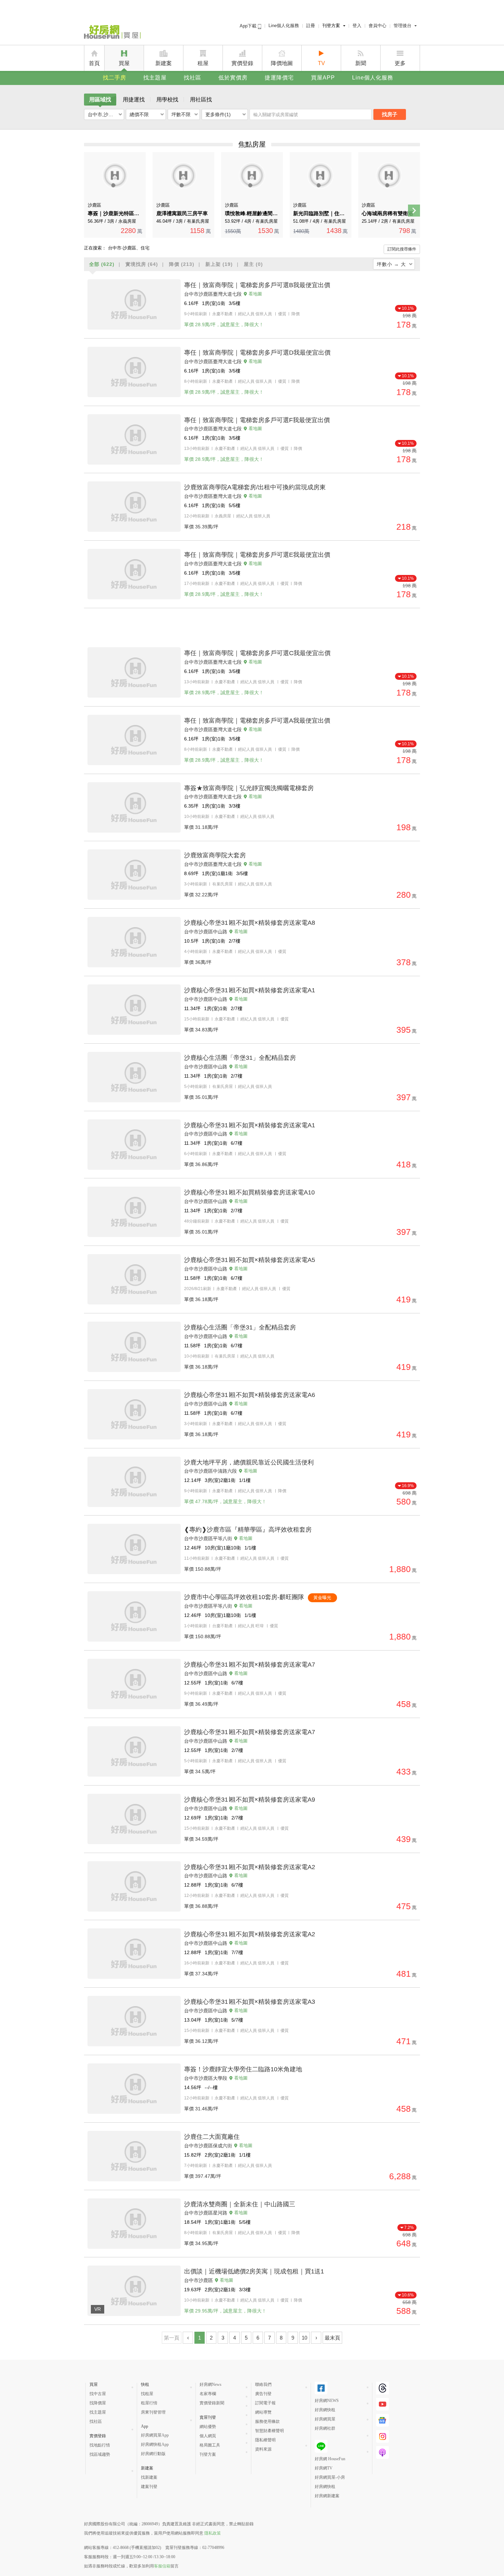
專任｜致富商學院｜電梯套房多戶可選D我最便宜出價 (257, 353)
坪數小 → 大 (391, 264)
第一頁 (172, 2338)
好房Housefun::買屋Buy (112, 33)
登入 (357, 26)
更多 (400, 63)
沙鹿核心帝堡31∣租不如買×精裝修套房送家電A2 (250, 1867)
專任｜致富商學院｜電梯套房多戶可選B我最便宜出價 (257, 285)
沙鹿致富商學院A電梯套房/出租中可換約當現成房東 (255, 487)
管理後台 (403, 26)
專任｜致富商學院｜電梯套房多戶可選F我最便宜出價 (257, 420)
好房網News (211, 2384)
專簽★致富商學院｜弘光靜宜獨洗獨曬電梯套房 (249, 788)
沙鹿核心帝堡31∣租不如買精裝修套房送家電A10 (249, 1192)
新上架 (219, 264)
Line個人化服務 (284, 26)
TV (321, 63)
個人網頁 (208, 2436)
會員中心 (377, 26)
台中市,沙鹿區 (103, 114)
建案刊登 (149, 2487)
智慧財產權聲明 (269, 2431)
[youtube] (382, 2404)
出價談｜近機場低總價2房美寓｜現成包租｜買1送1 (254, 2271)
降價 (182, 264)
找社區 (193, 78)
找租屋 (147, 2394)
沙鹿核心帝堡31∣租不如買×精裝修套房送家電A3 (250, 2002)
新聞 (361, 63)
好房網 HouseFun (330, 2459)
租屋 (203, 63)
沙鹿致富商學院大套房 (215, 855)
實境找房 (142, 264)
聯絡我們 (263, 2384)
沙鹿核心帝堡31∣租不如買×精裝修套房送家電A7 (250, 1665)
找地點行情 (100, 2445)
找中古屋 (98, 2394)
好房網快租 (325, 2410)
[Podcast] (382, 2452)
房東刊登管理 (153, 2412)
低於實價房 (233, 78)
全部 (102, 264)
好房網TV (324, 2468)
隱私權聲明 (265, 2440)
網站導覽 (263, 2412)
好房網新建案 (327, 2496)
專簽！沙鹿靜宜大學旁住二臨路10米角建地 (243, 2069)
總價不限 (139, 114)
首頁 (94, 63)
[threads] (382, 2388)
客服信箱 (162, 2566)
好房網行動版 (153, 2454)
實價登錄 (242, 63)
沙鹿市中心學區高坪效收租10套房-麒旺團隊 (244, 1597)
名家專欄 (208, 2394)
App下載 (249, 26)
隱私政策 (213, 2533)
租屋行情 (149, 2403)
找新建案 (149, 2477)
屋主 (253, 264)
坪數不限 (181, 114)
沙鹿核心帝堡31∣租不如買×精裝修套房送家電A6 (250, 1395)
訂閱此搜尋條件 (402, 249)
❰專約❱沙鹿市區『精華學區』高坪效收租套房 (248, 1530)
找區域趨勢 (100, 2454)
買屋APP (323, 78)
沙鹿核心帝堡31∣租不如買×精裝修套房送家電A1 (250, 990)
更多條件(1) (218, 114)
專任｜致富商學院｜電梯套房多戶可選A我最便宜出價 (257, 721)
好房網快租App (155, 2444)
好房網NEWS (327, 2401)
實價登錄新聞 (212, 2403)
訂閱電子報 (265, 2403)
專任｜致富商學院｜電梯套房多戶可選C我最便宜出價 (257, 653)
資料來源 (263, 2449)
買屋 (124, 63)
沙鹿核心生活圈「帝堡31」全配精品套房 (240, 1058)
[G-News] (382, 2420)
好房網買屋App (155, 2435)
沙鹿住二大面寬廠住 (212, 2137)
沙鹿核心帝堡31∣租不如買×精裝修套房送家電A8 (250, 923)
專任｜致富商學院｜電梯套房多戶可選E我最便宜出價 (257, 555)
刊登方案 (331, 26)
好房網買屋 (325, 2419)
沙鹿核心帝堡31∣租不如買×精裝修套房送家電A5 (250, 1260)
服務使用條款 (267, 2421)
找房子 (390, 114)
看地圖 (255, 294)
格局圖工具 (210, 2445)
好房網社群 (325, 2428)
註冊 (311, 26)
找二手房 (115, 78)
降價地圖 (282, 63)
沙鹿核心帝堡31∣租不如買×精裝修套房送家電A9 (250, 1800)
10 (304, 2338)
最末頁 (332, 2338)
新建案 (164, 63)
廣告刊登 (263, 2394)
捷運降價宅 (279, 78)
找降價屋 (98, 2403)
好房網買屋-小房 (330, 2477)
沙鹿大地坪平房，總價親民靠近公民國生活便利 (249, 1462)
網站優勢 (208, 2427)
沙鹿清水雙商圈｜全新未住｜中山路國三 (240, 2204)
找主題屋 (155, 78)
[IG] (382, 2436)
